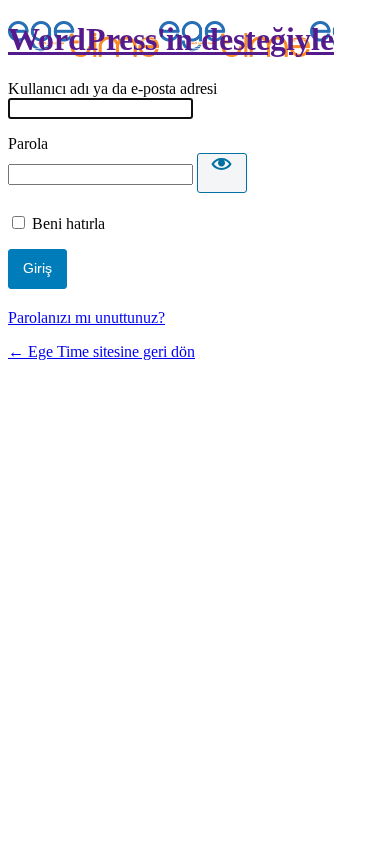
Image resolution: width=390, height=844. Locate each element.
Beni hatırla (68, 223)
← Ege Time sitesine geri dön (101, 351)
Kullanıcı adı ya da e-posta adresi (112, 88)
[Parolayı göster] (222, 173)
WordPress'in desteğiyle (171, 39)
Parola (28, 143)
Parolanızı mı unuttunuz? (86, 317)
